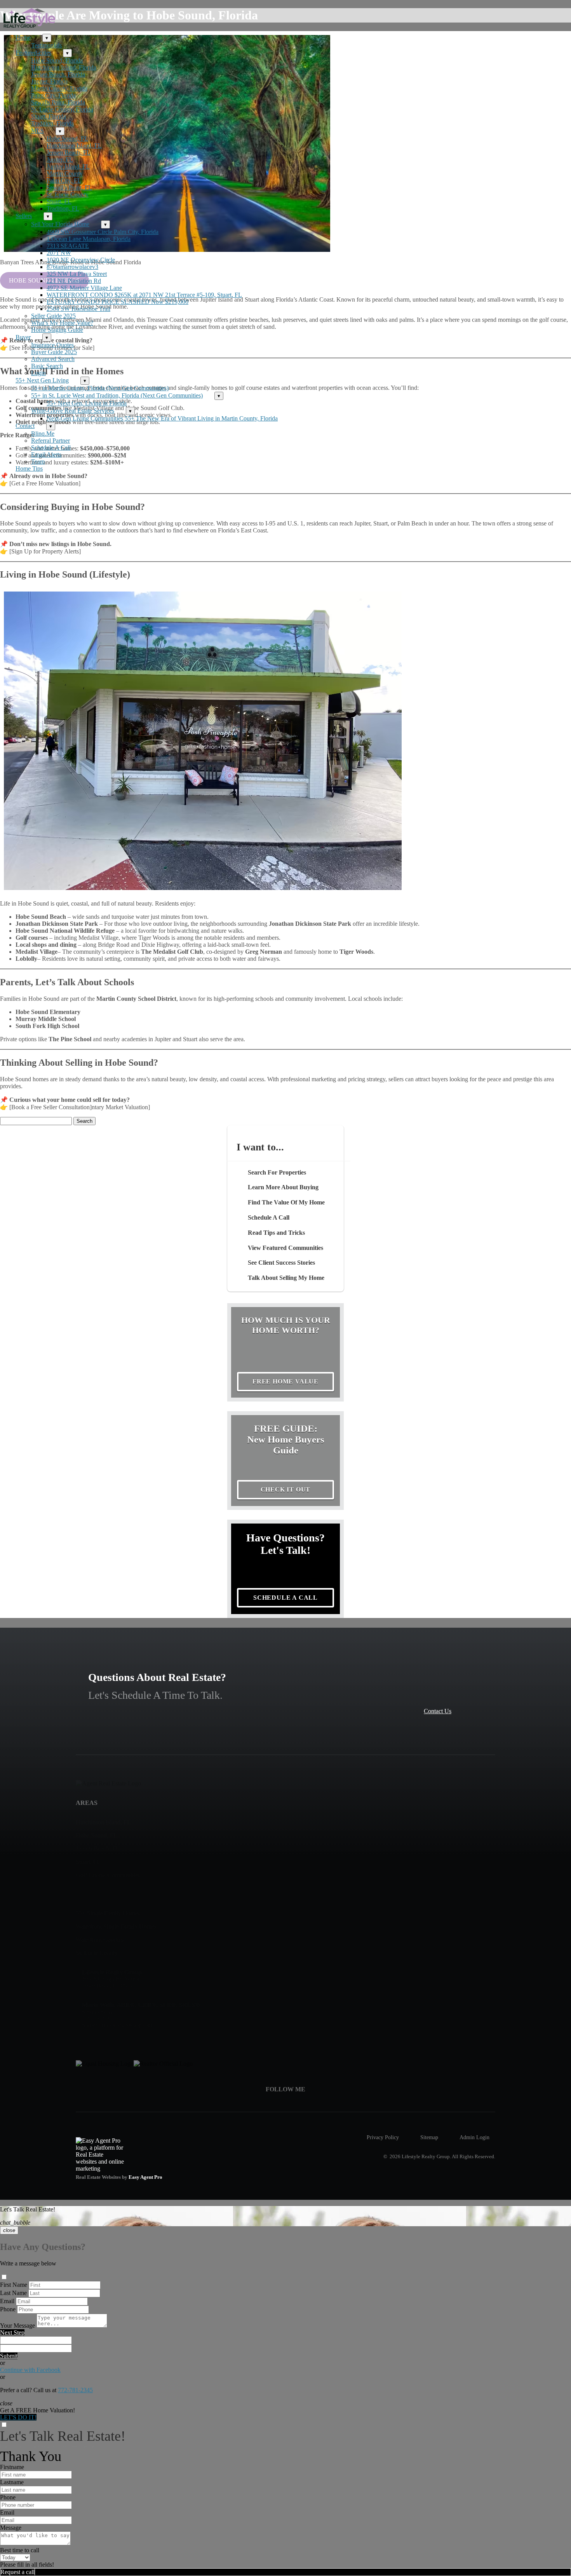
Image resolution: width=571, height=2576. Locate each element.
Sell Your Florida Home (60, 224)
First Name (14, 2285)
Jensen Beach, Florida (58, 74)
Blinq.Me (43, 434)
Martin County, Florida (59, 88)
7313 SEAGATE (68, 246)
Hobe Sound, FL (67, 139)
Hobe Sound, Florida (57, 60)
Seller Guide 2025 (53, 316)
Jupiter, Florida (49, 81)
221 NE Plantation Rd (74, 281)
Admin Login (474, 2137)
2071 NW (59, 253)
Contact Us (438, 1711)
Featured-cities (33, 53)
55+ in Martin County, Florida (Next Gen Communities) (100, 388)
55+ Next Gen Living (42, 380)
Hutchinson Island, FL (74, 146)
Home (23, 38)
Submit (9, 2356)
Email (7, 2301)
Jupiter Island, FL (68, 167)
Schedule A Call (51, 448)
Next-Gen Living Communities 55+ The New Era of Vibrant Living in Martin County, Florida (162, 418)
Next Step (12, 2333)
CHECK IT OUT (286, 1490)
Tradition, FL (63, 209)
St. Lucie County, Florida (62, 109)
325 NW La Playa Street (77, 274)
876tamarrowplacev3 (72, 267)
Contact (25, 426)
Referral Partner (50, 441)
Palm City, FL (64, 181)
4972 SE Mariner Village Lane (84, 288)
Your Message (17, 2326)
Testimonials (46, 45)
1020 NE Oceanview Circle (81, 260)
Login (38, 373)
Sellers (24, 216)
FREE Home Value (285, 1381)
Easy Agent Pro (146, 2177)
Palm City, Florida (53, 95)
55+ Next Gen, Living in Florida (87, 403)
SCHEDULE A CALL (285, 1598)
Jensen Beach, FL (69, 153)
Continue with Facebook (30, 2370)
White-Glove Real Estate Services (73, 411)
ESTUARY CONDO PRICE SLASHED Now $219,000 (118, 302)
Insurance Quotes (52, 345)
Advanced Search (53, 359)
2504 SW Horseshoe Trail (78, 309)
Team (38, 462)
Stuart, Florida (49, 116)
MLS (37, 131)
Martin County (65, 174)
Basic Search (47, 366)
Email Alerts (46, 455)
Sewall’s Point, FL (69, 188)
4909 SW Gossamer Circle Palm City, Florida (103, 232)
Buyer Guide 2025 (54, 352)
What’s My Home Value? (62, 323)
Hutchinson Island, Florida (64, 67)
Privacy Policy (383, 2137)
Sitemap (429, 2137)
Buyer (23, 337)
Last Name (13, 2293)
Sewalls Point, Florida (58, 102)
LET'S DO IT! (18, 2417)
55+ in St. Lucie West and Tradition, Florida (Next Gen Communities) (117, 395)
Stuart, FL (59, 202)
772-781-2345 (75, 2390)
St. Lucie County (68, 195)
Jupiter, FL (60, 160)
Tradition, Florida (52, 123)
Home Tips (29, 469)
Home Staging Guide (57, 330)
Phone (8, 2309)
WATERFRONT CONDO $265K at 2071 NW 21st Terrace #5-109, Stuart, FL (144, 295)
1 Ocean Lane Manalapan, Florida (89, 239)
